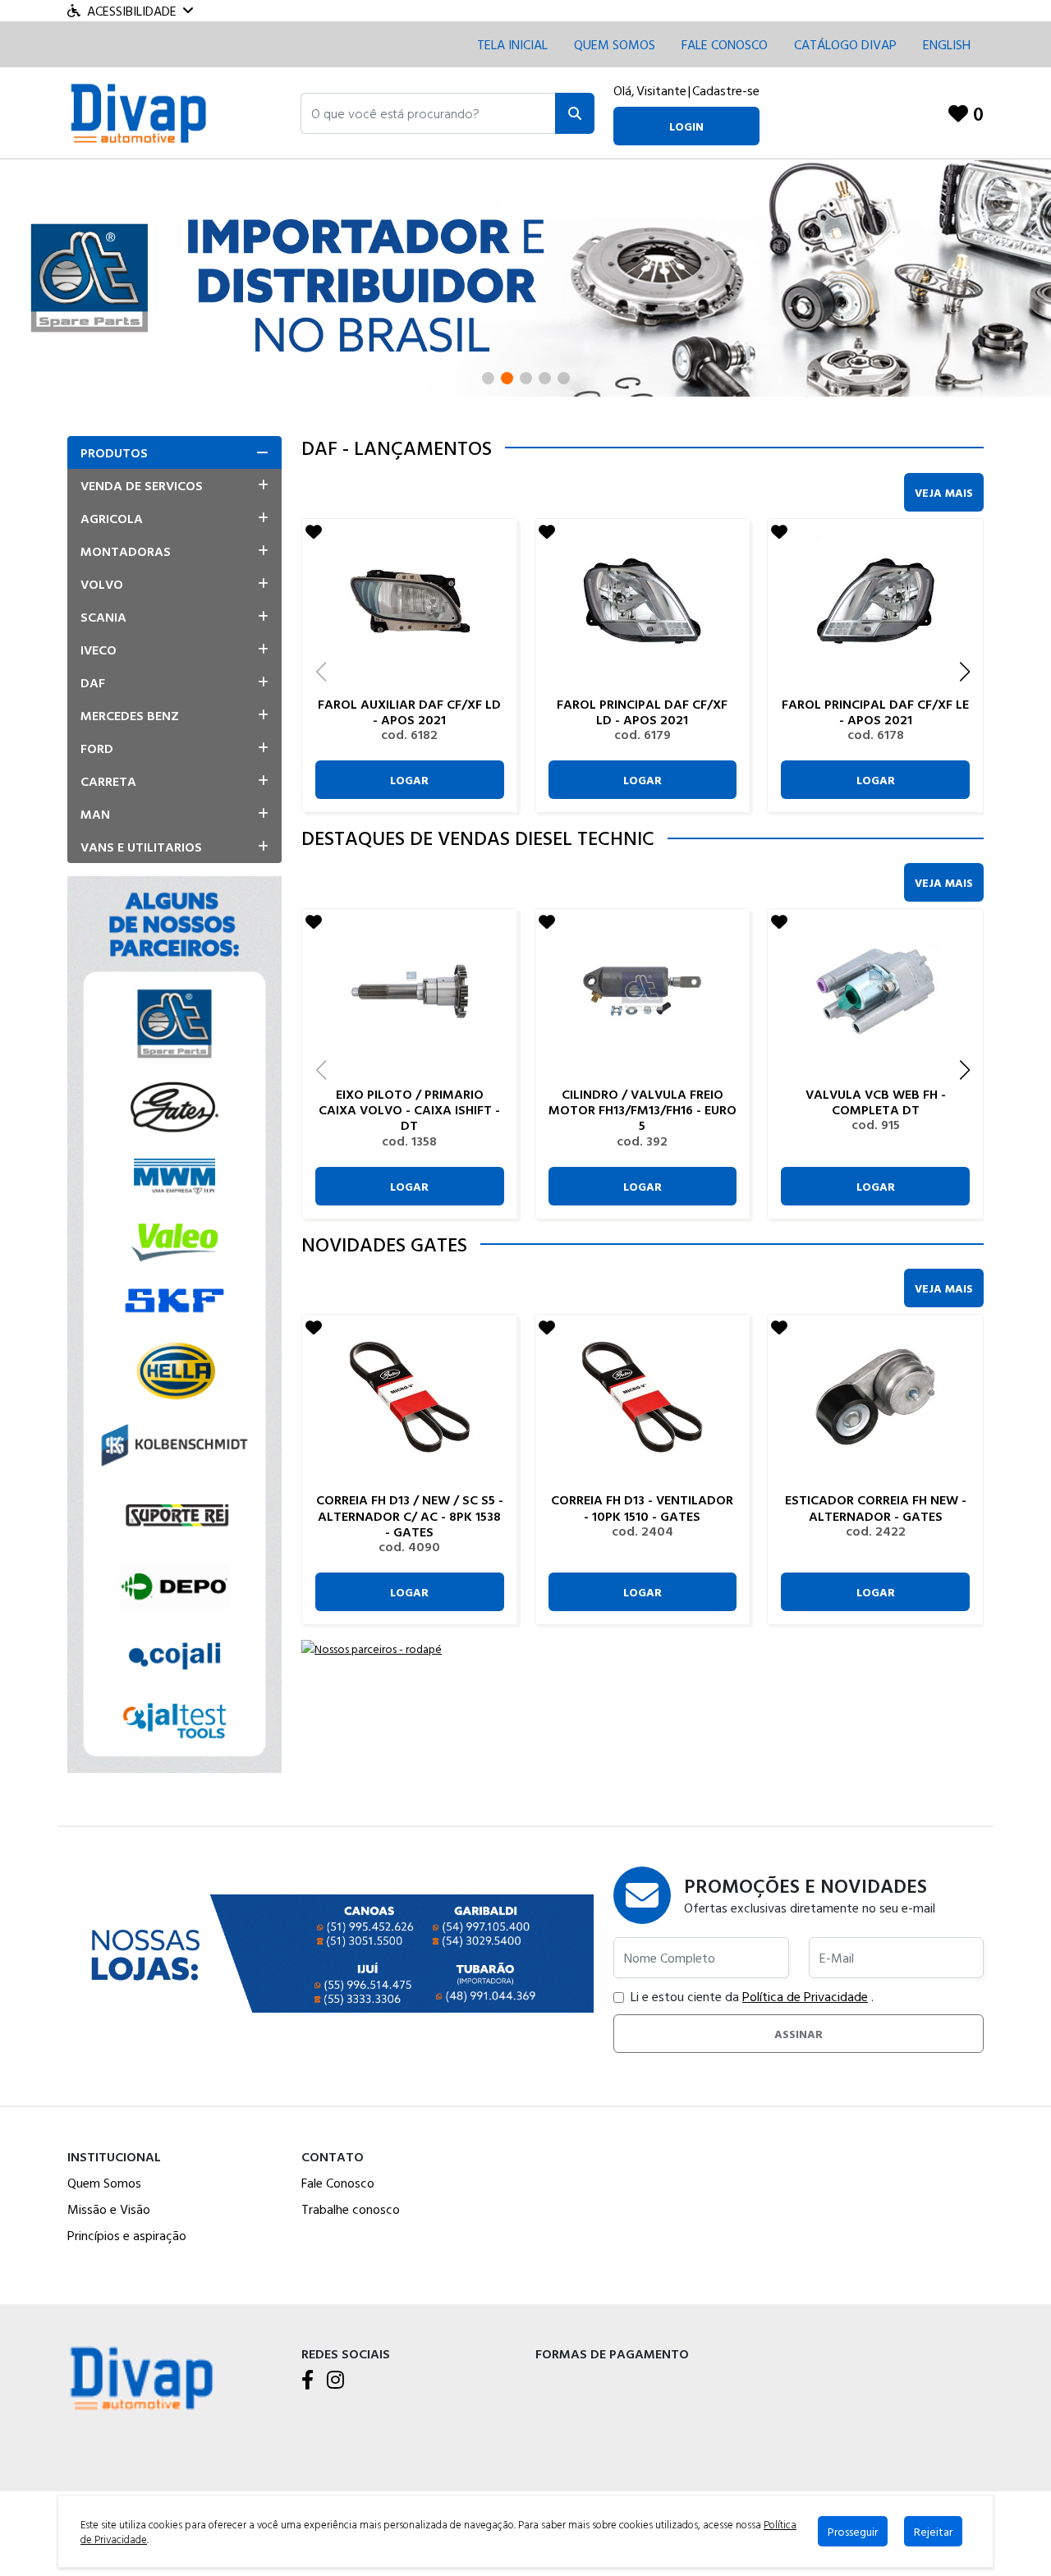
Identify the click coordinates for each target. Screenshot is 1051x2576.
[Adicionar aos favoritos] (314, 531)
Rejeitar (933, 2531)
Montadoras (126, 551)
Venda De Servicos (142, 485)
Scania (103, 617)
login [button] (686, 126)
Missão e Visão (109, 2209)
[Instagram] (335, 2381)
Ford (97, 748)
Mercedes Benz (130, 715)
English (947, 44)
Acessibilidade (132, 11)
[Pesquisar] (575, 113)
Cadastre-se (726, 90)
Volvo (102, 584)
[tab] (174, 452)
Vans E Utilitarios (141, 847)
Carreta (108, 781)
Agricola (112, 518)
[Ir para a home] (141, 2377)
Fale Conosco (338, 2183)
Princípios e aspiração (127, 2235)
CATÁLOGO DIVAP (845, 44)
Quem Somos (615, 44)
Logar (409, 780)
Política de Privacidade (805, 1996)
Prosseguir (853, 2531)
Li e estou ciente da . (752, 1996)
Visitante (661, 90)
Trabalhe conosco (351, 2209)
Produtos (114, 452)
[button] (428, 113)
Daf (93, 682)
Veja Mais (944, 492)
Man (95, 814)
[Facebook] (307, 2381)
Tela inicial (512, 44)
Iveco (99, 650)
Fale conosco (725, 44)
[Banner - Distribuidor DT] (525, 276)
